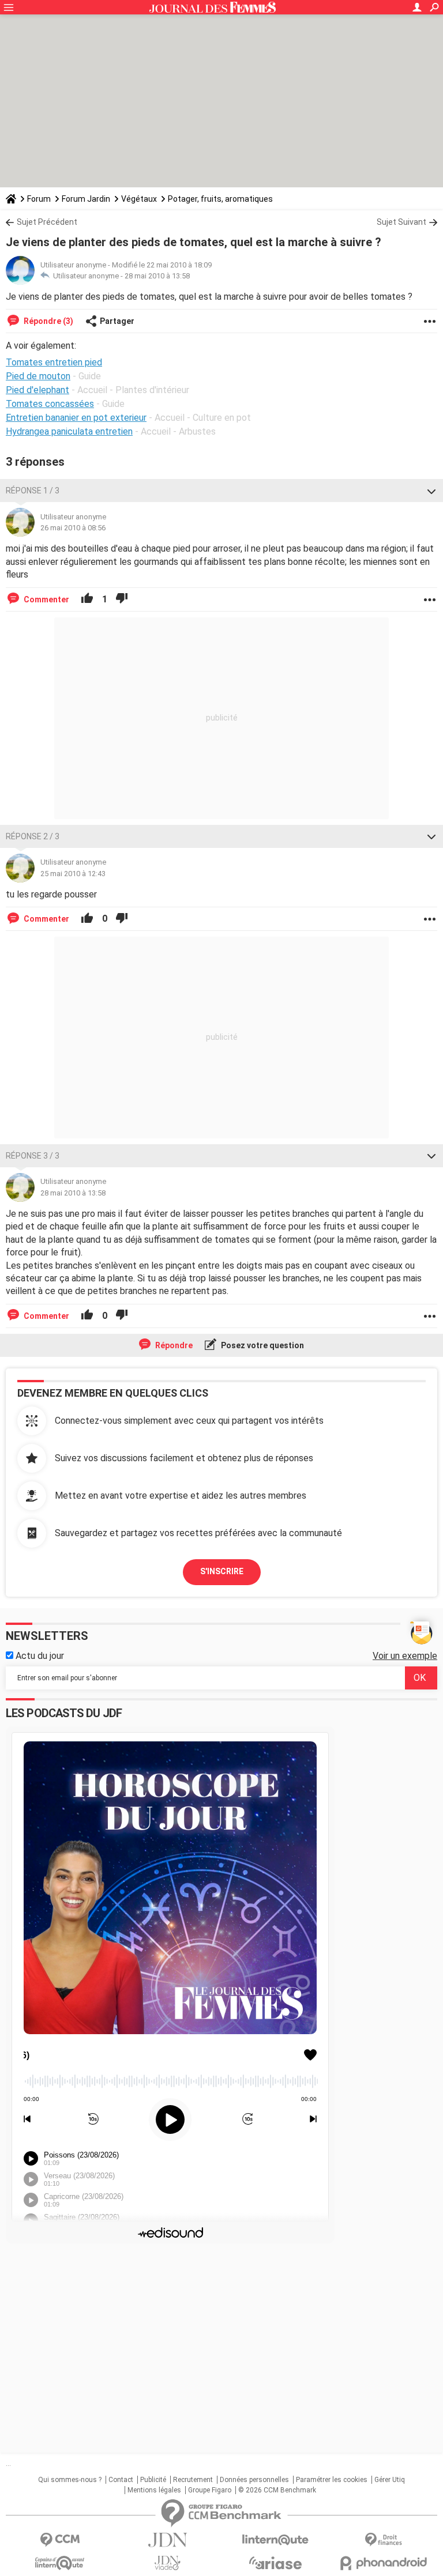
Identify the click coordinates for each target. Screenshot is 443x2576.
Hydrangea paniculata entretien (69, 431)
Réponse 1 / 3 (33, 491)
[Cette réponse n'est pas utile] (122, 599)
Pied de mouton (38, 376)
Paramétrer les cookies (332, 2480)
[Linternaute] (275, 2540)
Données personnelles (254, 2480)
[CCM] (60, 2540)
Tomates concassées (50, 404)
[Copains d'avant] (60, 2563)
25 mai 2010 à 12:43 (73, 874)
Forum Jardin (86, 199)
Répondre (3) (48, 321)
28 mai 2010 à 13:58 (157, 276)
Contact (121, 2480)
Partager (117, 321)
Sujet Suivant (401, 222)
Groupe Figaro (210, 2490)
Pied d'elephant (37, 390)
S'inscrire (222, 1571)
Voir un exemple (405, 1656)
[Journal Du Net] (168, 2540)
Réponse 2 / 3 (33, 836)
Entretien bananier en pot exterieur (76, 418)
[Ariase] (275, 2563)
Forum (39, 199)
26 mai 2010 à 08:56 (73, 528)
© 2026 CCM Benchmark (277, 2490)
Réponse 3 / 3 (33, 1156)
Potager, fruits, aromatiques (220, 199)
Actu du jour (39, 1656)
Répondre (173, 1345)
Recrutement (193, 2480)
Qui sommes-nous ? (70, 2480)
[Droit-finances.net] (383, 2540)
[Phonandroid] (383, 2563)
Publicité (153, 2480)
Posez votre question (262, 1345)
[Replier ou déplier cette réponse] (431, 491)
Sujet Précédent (47, 222)
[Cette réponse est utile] (87, 599)
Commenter (46, 599)
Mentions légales (154, 2490)
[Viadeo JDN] (168, 2563)
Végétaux (139, 199)
